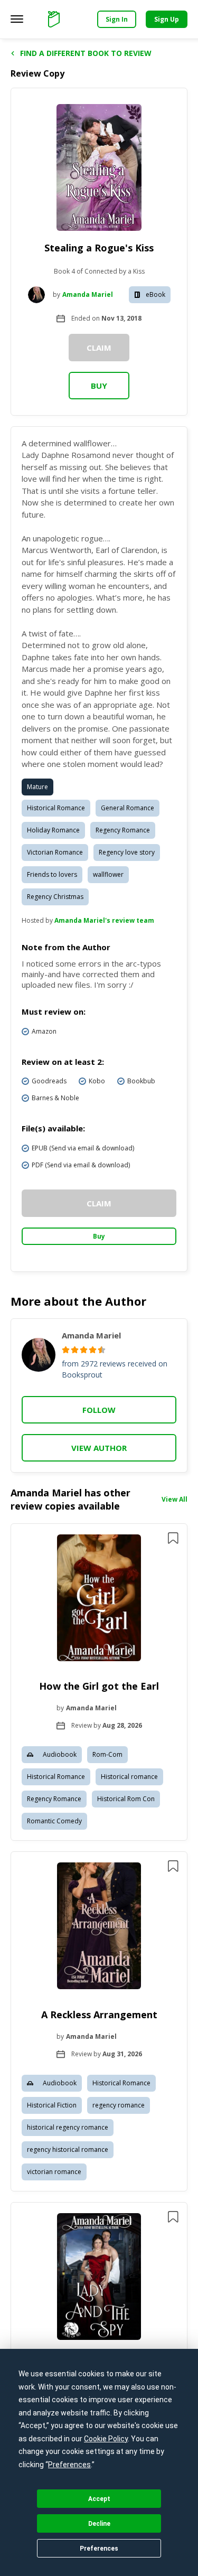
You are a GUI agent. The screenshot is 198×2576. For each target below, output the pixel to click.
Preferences (99, 2549)
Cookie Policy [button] (106, 2439)
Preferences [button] (69, 2465)
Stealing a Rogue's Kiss (99, 248)
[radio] (66, 1350)
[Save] (173, 1538)
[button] (99, 1682)
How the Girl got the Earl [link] (99, 1686)
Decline (99, 2524)
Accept (99, 2499)
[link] (99, 1599)
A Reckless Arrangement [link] (99, 2015)
